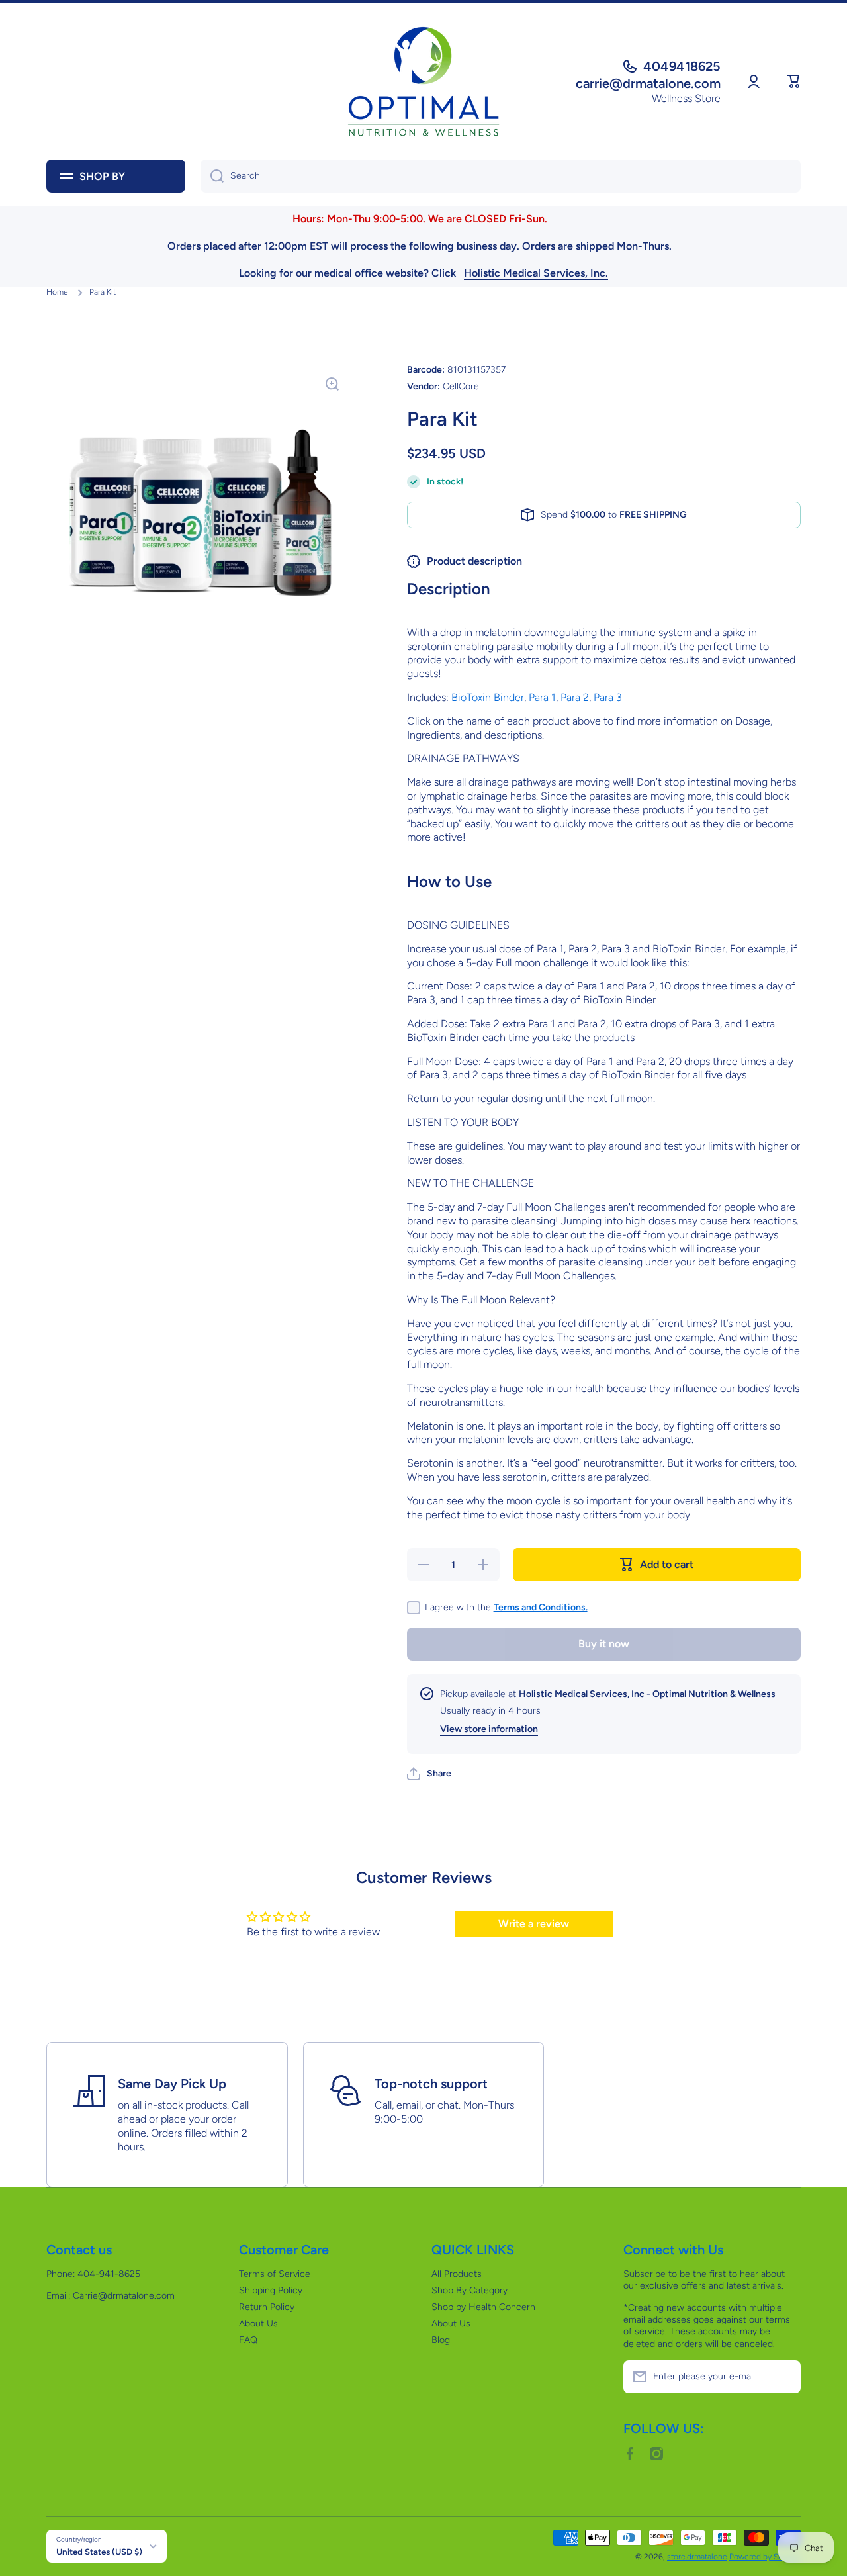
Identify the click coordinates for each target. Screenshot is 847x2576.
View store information (489, 1729)
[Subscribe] (784, 2377)
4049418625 (682, 66)
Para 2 (575, 697)
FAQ (248, 2340)
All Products (457, 2274)
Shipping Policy (271, 2290)
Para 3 (608, 697)
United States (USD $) (99, 2552)
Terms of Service (275, 2274)
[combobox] (501, 176)
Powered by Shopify (765, 2557)
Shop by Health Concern (483, 2307)
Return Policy (267, 2307)
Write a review (534, 1924)
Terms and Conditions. (541, 1607)
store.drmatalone (697, 2557)
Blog (441, 2340)
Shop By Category (469, 2290)
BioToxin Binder (488, 697)
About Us (258, 2323)
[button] (794, 81)
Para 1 (542, 697)
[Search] (212, 176)
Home (57, 292)
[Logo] (423, 81)
